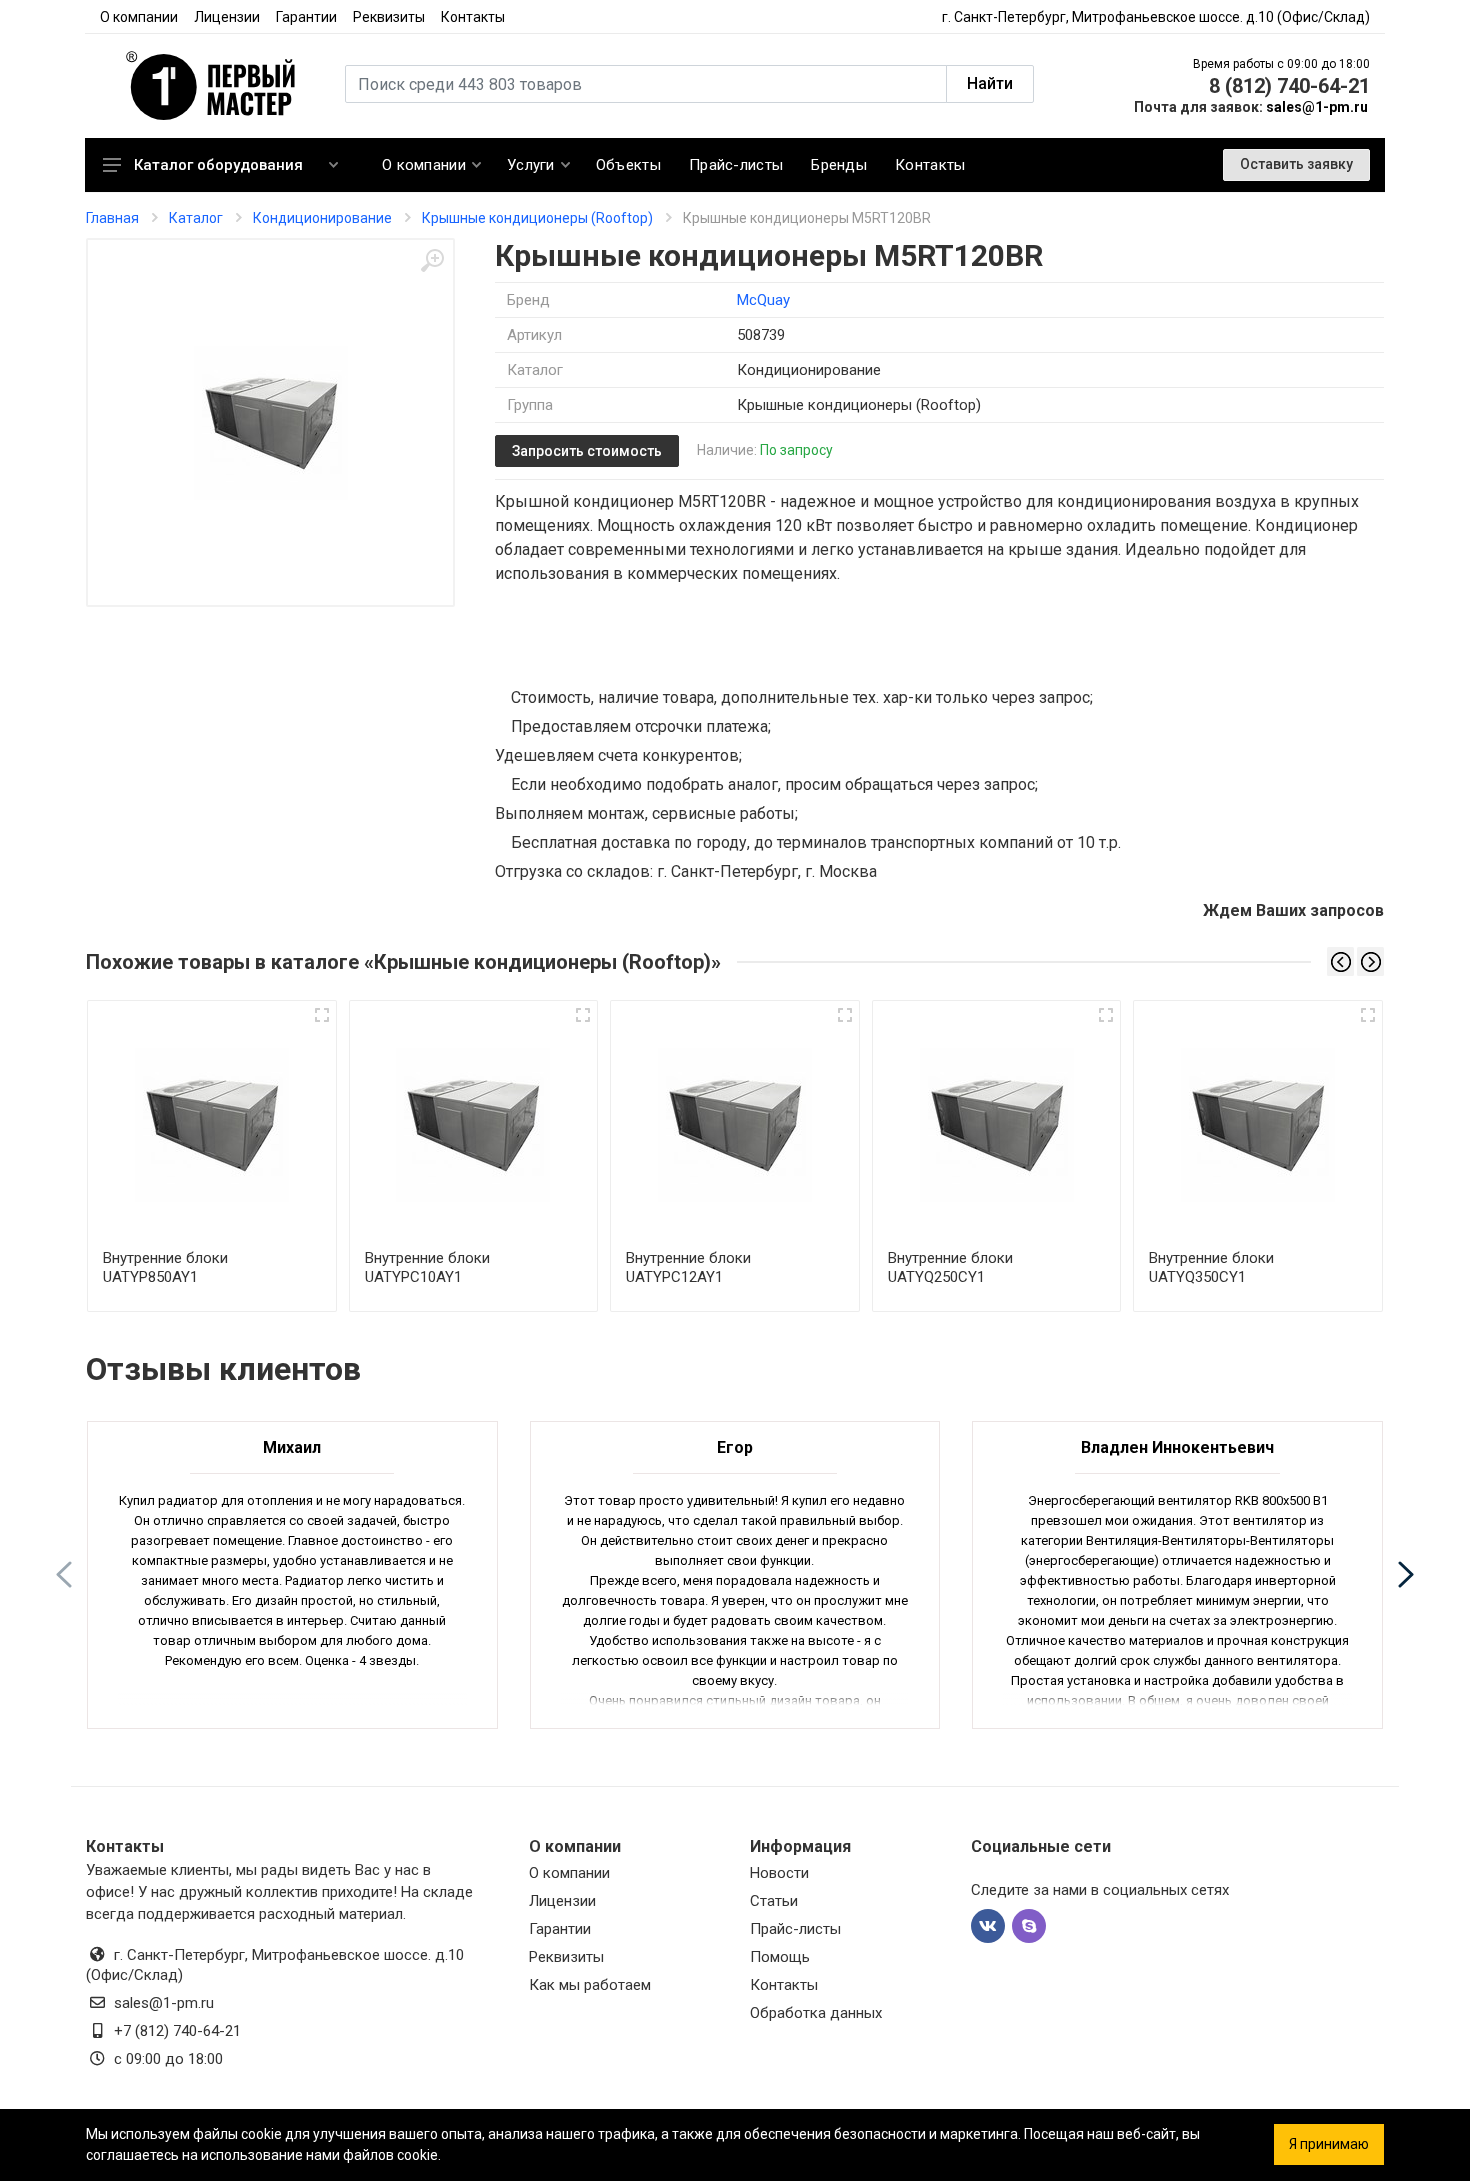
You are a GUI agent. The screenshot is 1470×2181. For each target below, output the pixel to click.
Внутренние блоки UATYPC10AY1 (427, 1267)
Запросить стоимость (587, 451)
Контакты (473, 17)
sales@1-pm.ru (1317, 107)
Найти (990, 83)
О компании (139, 17)
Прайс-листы (795, 1929)
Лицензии (227, 17)
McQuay (763, 300)
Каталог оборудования (218, 165)
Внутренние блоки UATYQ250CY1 (950, 1267)
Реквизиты (389, 17)
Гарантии (306, 17)
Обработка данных (816, 2013)
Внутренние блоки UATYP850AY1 (165, 1267)
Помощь (780, 1957)
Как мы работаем (590, 1985)
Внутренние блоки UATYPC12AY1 (688, 1267)
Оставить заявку (1296, 164)
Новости (779, 1873)
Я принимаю (1329, 2144)
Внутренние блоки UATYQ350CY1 (1211, 1267)
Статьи (774, 1901)
